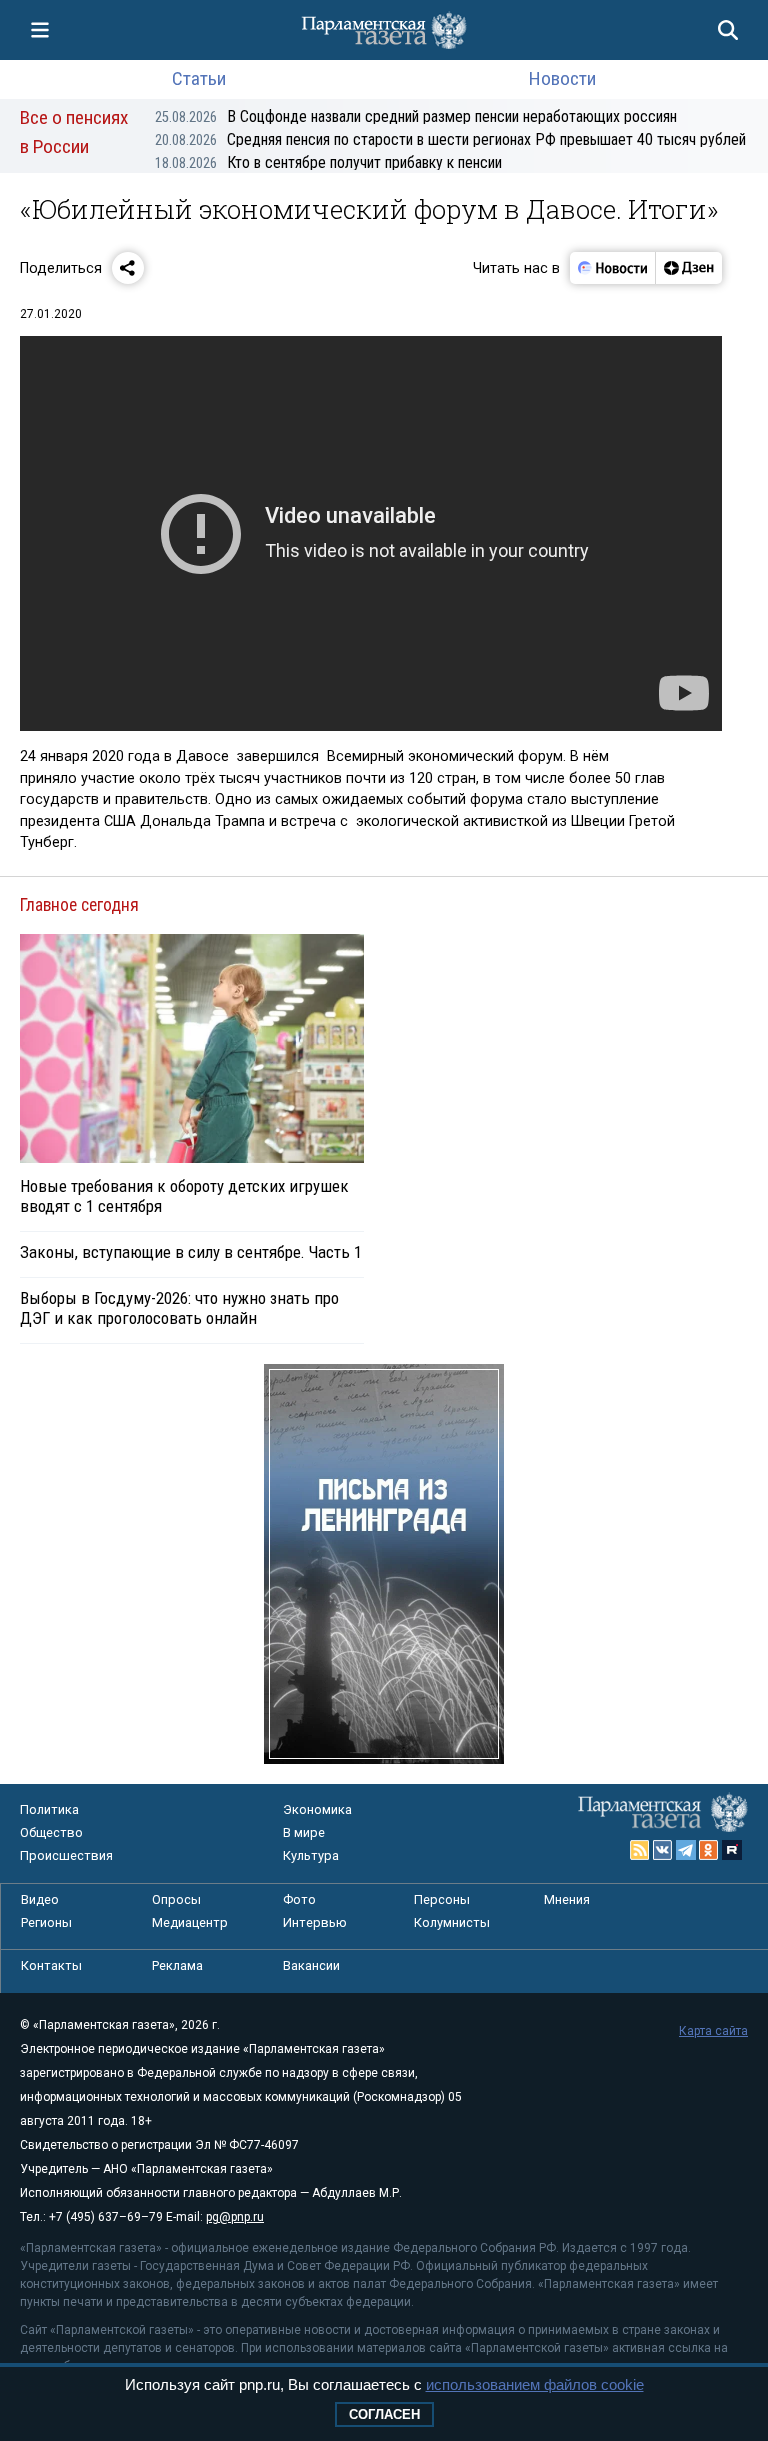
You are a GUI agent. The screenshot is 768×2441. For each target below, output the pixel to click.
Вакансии (311, 1965)
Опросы (176, 1899)
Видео (40, 1899)
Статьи (199, 78)
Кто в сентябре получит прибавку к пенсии (328, 162)
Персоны (442, 1899)
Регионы (46, 1922)
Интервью (315, 1922)
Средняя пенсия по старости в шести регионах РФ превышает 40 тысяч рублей (450, 139)
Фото (299, 1899)
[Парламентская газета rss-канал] (640, 1850)
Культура (311, 1855)
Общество (51, 1832)
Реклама (177, 1965)
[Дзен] (688, 268)
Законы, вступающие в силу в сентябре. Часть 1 (191, 1252)
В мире (304, 1832)
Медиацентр (190, 1922)
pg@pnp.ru (235, 2217)
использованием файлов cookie (535, 2384)
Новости (562, 78)
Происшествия (66, 1855)
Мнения (567, 1899)
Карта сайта (713, 2031)
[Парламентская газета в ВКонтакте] (663, 1850)
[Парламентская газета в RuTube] (732, 1850)
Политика (49, 1809)
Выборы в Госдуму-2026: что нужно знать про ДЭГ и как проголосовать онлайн (179, 1308)
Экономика (317, 1809)
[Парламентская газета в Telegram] (686, 1850)
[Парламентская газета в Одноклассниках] (709, 1850)
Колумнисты (452, 1922)
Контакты (51, 1965)
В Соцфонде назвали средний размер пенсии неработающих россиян (416, 116)
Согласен (384, 2414)
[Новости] (613, 268)
